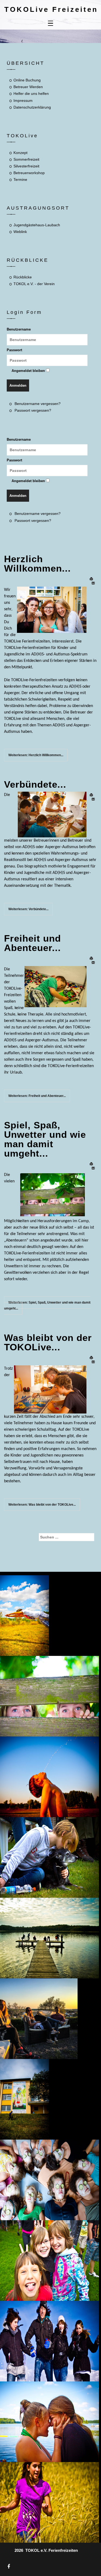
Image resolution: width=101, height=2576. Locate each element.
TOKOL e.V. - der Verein (34, 284)
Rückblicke (23, 277)
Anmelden (18, 385)
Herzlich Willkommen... (37, 564)
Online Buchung (27, 80)
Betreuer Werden (28, 87)
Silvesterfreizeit (26, 166)
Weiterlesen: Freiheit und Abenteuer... (37, 1096)
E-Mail (93, 583)
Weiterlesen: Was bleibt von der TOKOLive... (42, 1505)
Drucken (93, 579)
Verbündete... (35, 784)
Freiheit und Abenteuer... (32, 943)
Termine (20, 180)
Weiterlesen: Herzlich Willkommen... (36, 755)
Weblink (20, 232)
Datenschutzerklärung (32, 107)
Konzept (20, 153)
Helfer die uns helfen (31, 94)
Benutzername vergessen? (38, 404)
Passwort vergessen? (33, 410)
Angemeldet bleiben (28, 371)
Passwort (14, 350)
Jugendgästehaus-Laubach (37, 225)
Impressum (23, 101)
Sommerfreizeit (26, 159)
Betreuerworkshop (29, 173)
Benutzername (19, 329)
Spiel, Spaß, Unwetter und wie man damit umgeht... (45, 1139)
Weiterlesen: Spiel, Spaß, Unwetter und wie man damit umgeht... (47, 1305)
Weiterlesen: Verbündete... (28, 909)
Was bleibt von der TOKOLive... (48, 1342)
